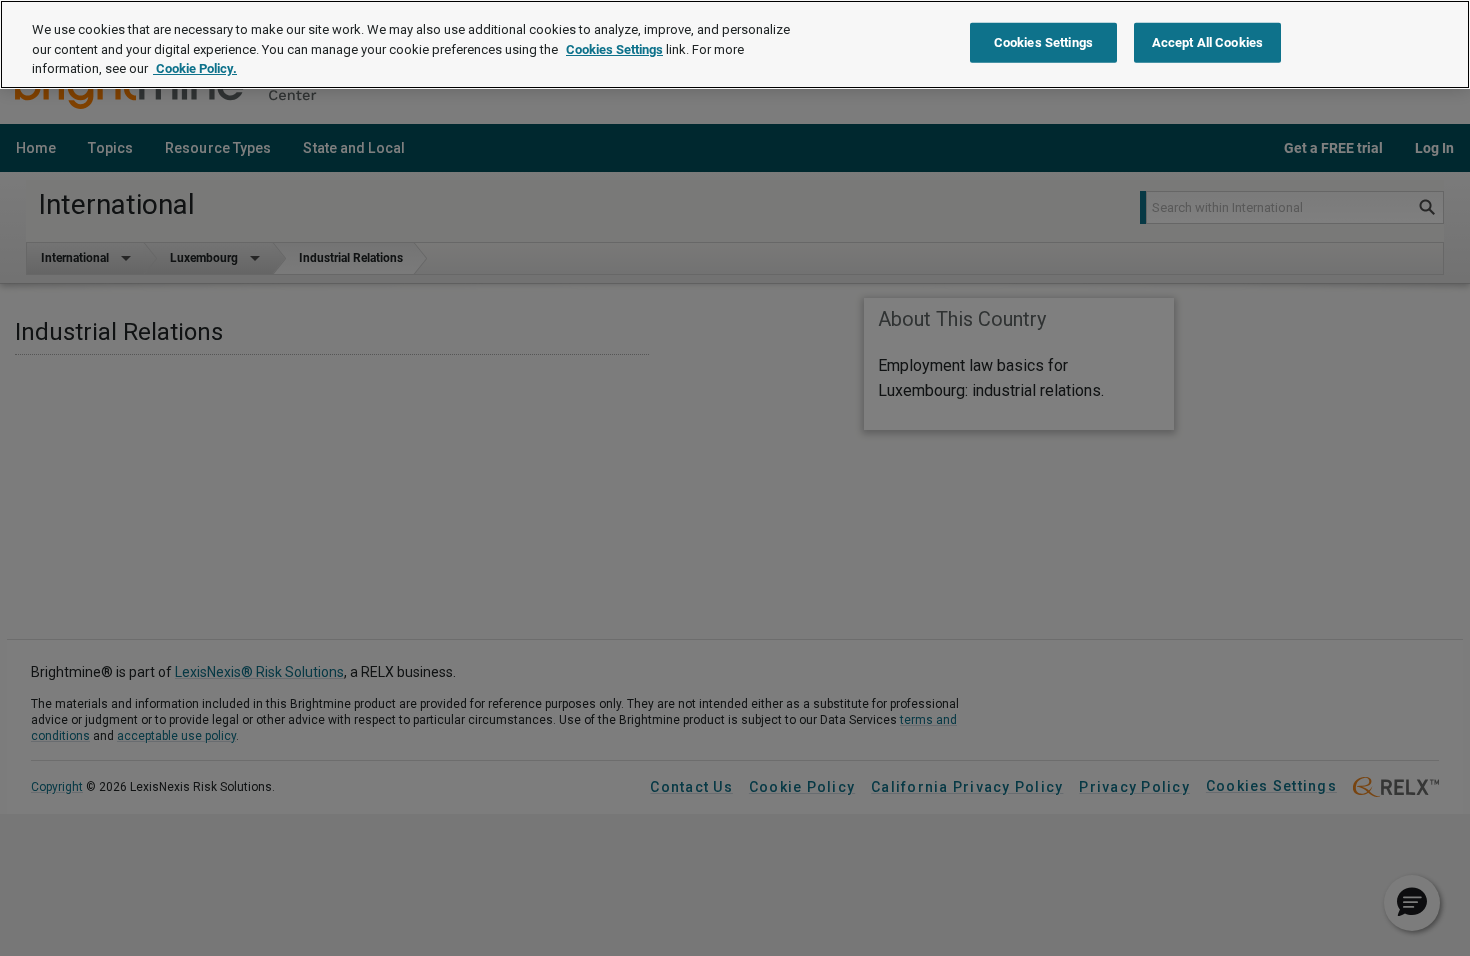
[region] (735, 44)
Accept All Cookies (1207, 42)
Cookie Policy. (195, 68)
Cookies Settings (614, 49)
